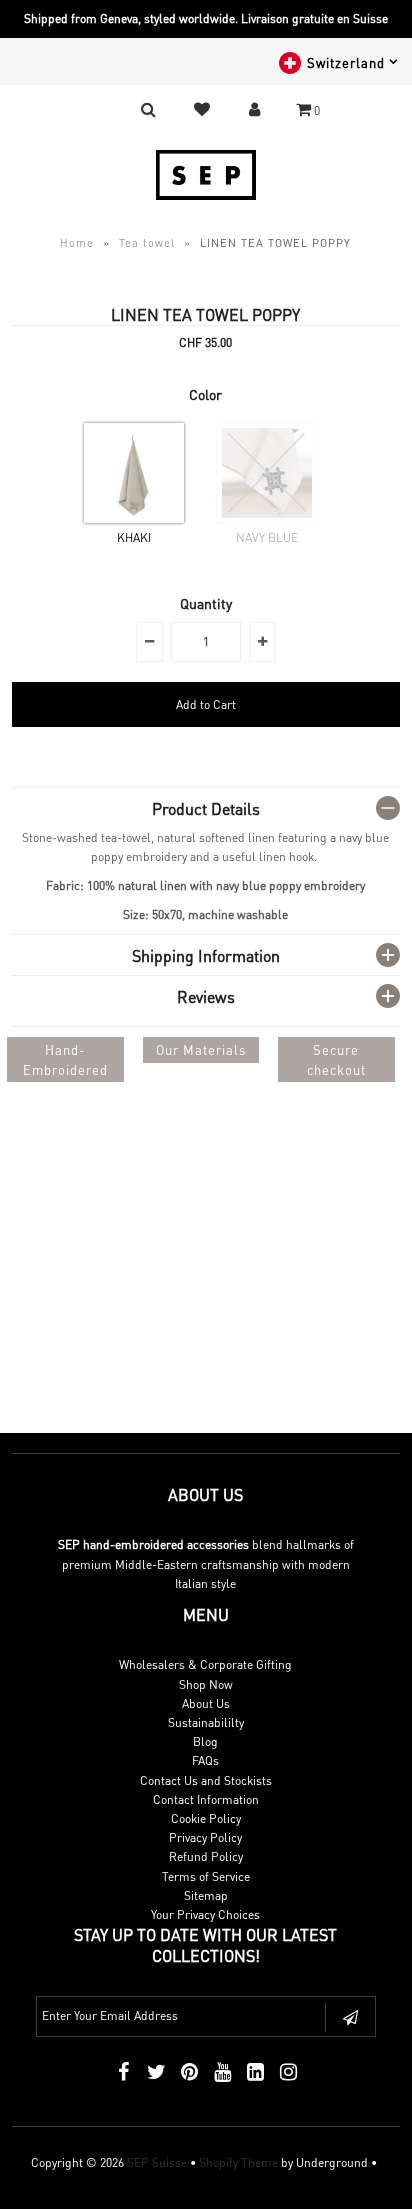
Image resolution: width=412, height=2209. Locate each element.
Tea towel (147, 243)
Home (77, 243)
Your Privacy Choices (205, 1914)
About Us (206, 1703)
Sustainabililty (206, 1722)
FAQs (205, 1760)
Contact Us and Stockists (206, 1780)
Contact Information (206, 1799)
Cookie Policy (206, 1818)
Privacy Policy (205, 1837)
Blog (205, 1741)
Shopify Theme (238, 2162)
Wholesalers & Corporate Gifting (205, 1664)
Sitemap (206, 1895)
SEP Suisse (157, 2162)
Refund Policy (206, 1856)
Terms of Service (206, 1876)
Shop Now (206, 1684)
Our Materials (201, 1049)
